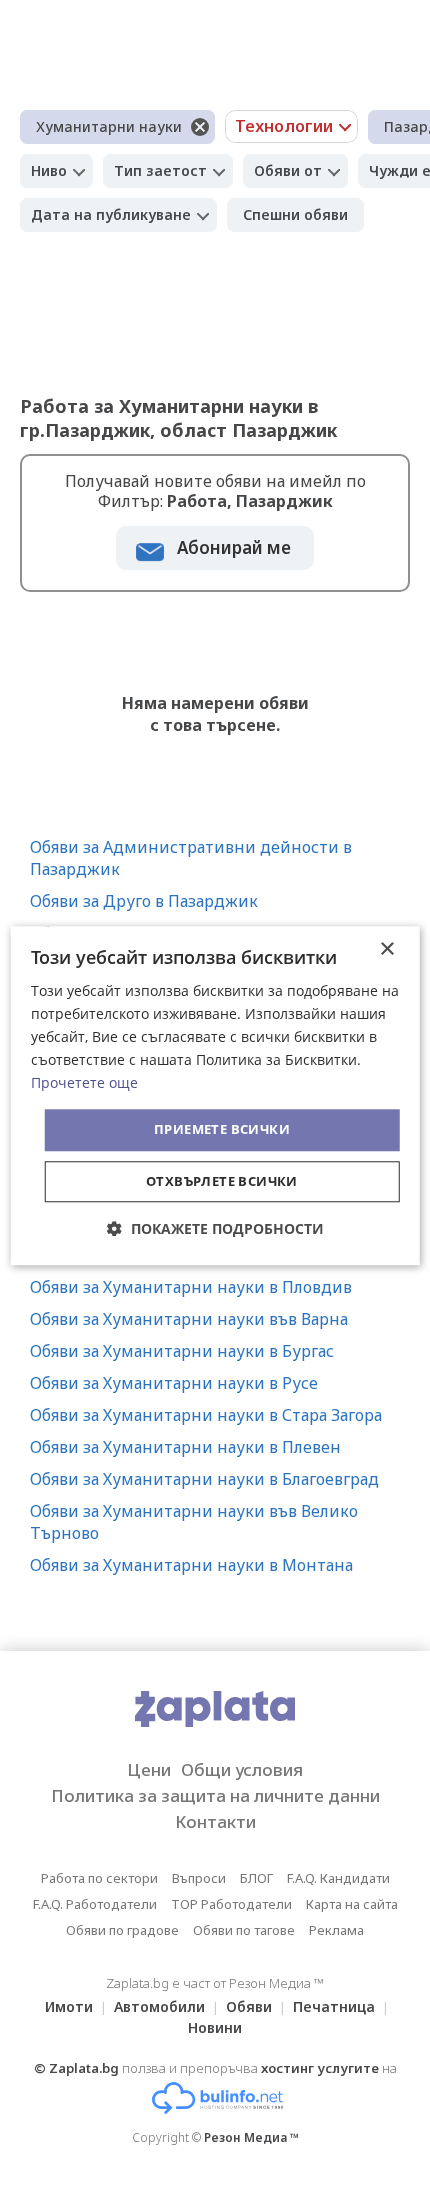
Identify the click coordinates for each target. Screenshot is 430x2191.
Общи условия (242, 1769)
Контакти (215, 1821)
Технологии (284, 126)
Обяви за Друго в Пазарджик (144, 901)
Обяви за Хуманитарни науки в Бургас (182, 1351)
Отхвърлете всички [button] (222, 1181)
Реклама (336, 1930)
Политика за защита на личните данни (215, 1795)
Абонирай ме (234, 547)
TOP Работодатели (231, 1904)
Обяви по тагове (244, 1930)
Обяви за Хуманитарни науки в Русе (174, 1383)
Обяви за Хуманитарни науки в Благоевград (204, 1479)
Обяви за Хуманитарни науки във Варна (189, 1319)
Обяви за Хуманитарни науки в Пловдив (191, 1287)
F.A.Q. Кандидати (338, 1878)
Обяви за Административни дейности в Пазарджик (191, 858)
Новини (215, 2027)
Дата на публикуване (111, 214)
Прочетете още (84, 1083)
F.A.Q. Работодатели (95, 1904)
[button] (215, 1228)
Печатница (334, 2006)
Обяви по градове (122, 1930)
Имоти (69, 2006)
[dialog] (215, 1095)
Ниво (49, 170)
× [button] (386, 949)
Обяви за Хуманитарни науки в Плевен (185, 1447)
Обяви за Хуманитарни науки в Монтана (191, 1565)
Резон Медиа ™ (251, 2137)
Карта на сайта (352, 1904)
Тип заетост (160, 170)
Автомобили (159, 2006)
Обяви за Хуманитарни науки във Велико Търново (194, 1522)
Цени (149, 1769)
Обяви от (288, 170)
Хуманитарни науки (109, 126)
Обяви (249, 2006)
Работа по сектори (99, 1878)
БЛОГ (256, 1878)
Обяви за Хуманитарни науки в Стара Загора (206, 1415)
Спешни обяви (295, 214)
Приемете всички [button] (222, 1130)
